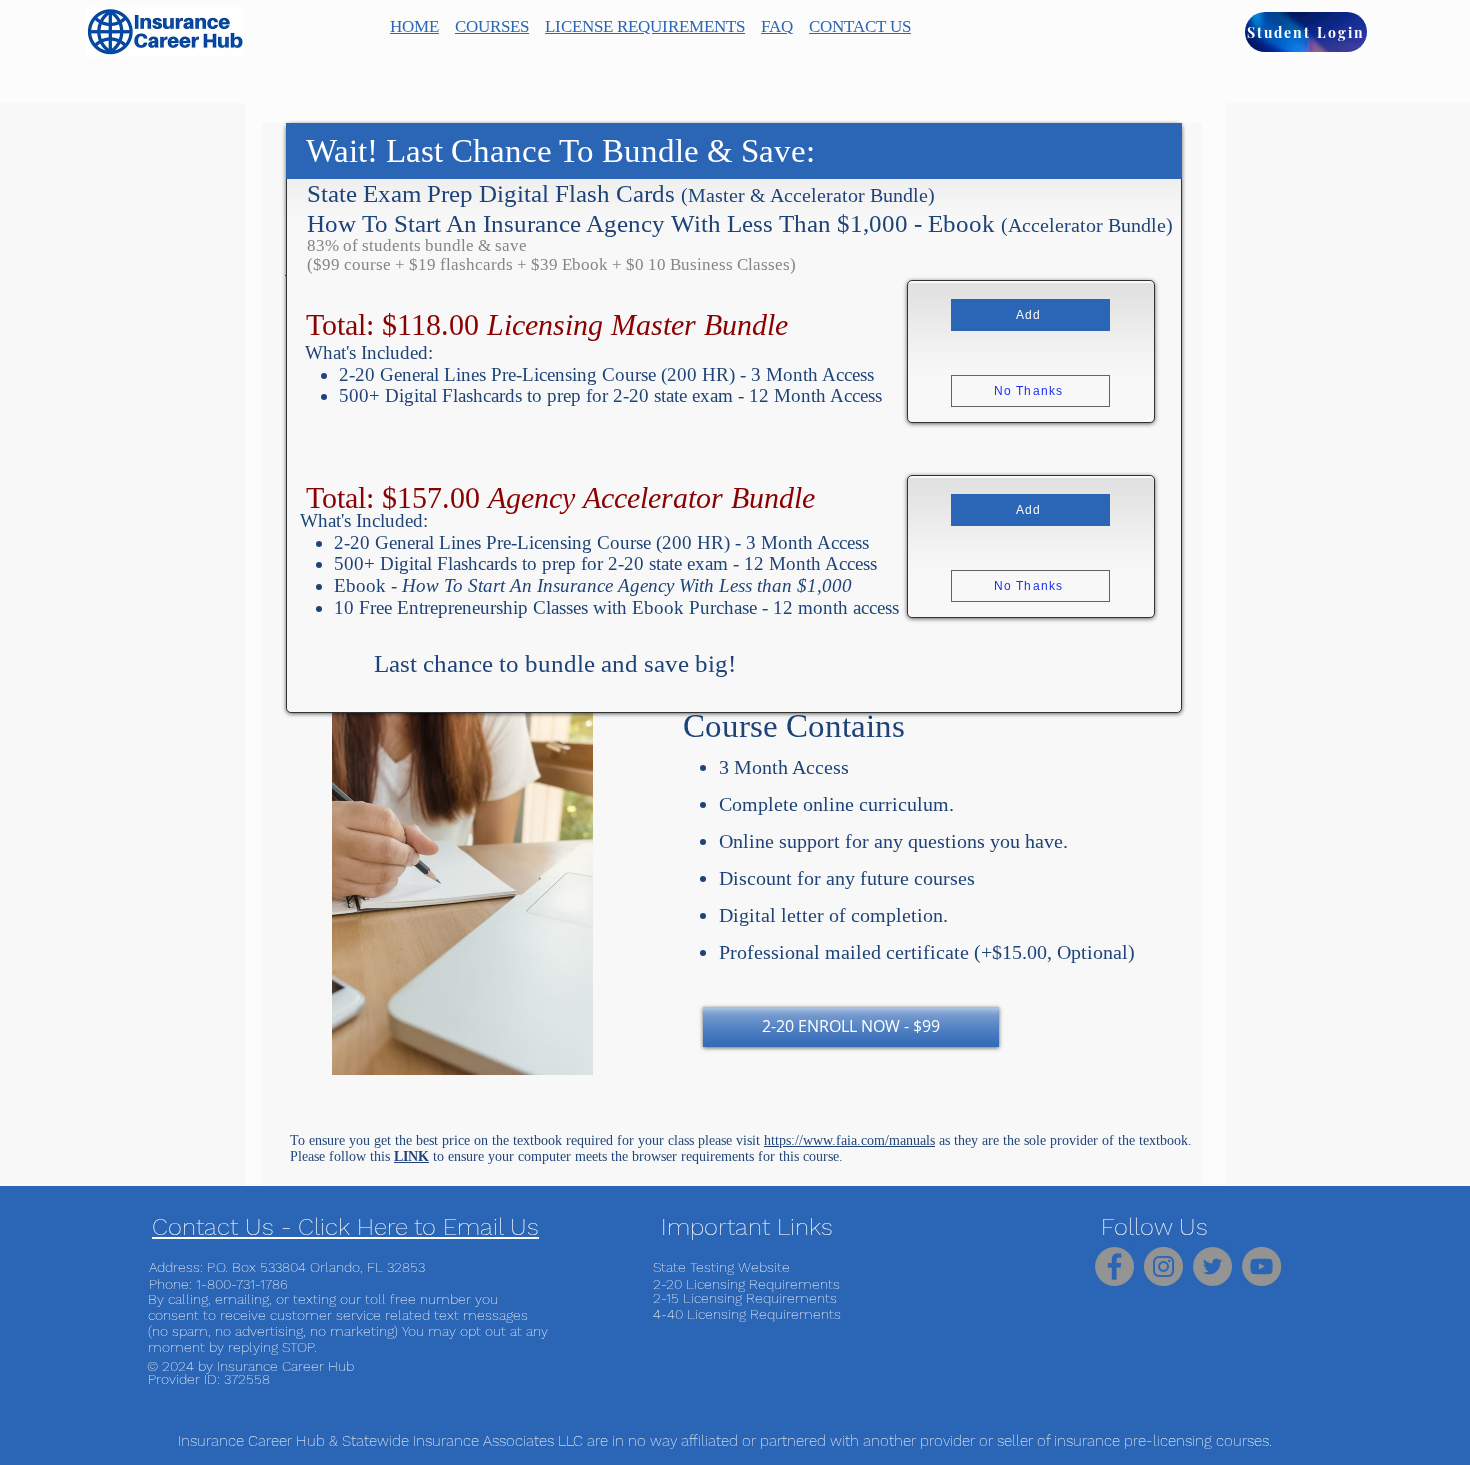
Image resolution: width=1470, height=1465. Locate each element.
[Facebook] (1114, 1266)
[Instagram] (1163, 1266)
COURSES (492, 26)
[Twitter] (1212, 1266)
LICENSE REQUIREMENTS (645, 26)
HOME (414, 26)
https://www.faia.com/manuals (849, 1140)
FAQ (777, 26)
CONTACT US (860, 26)
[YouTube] (1261, 1266)
